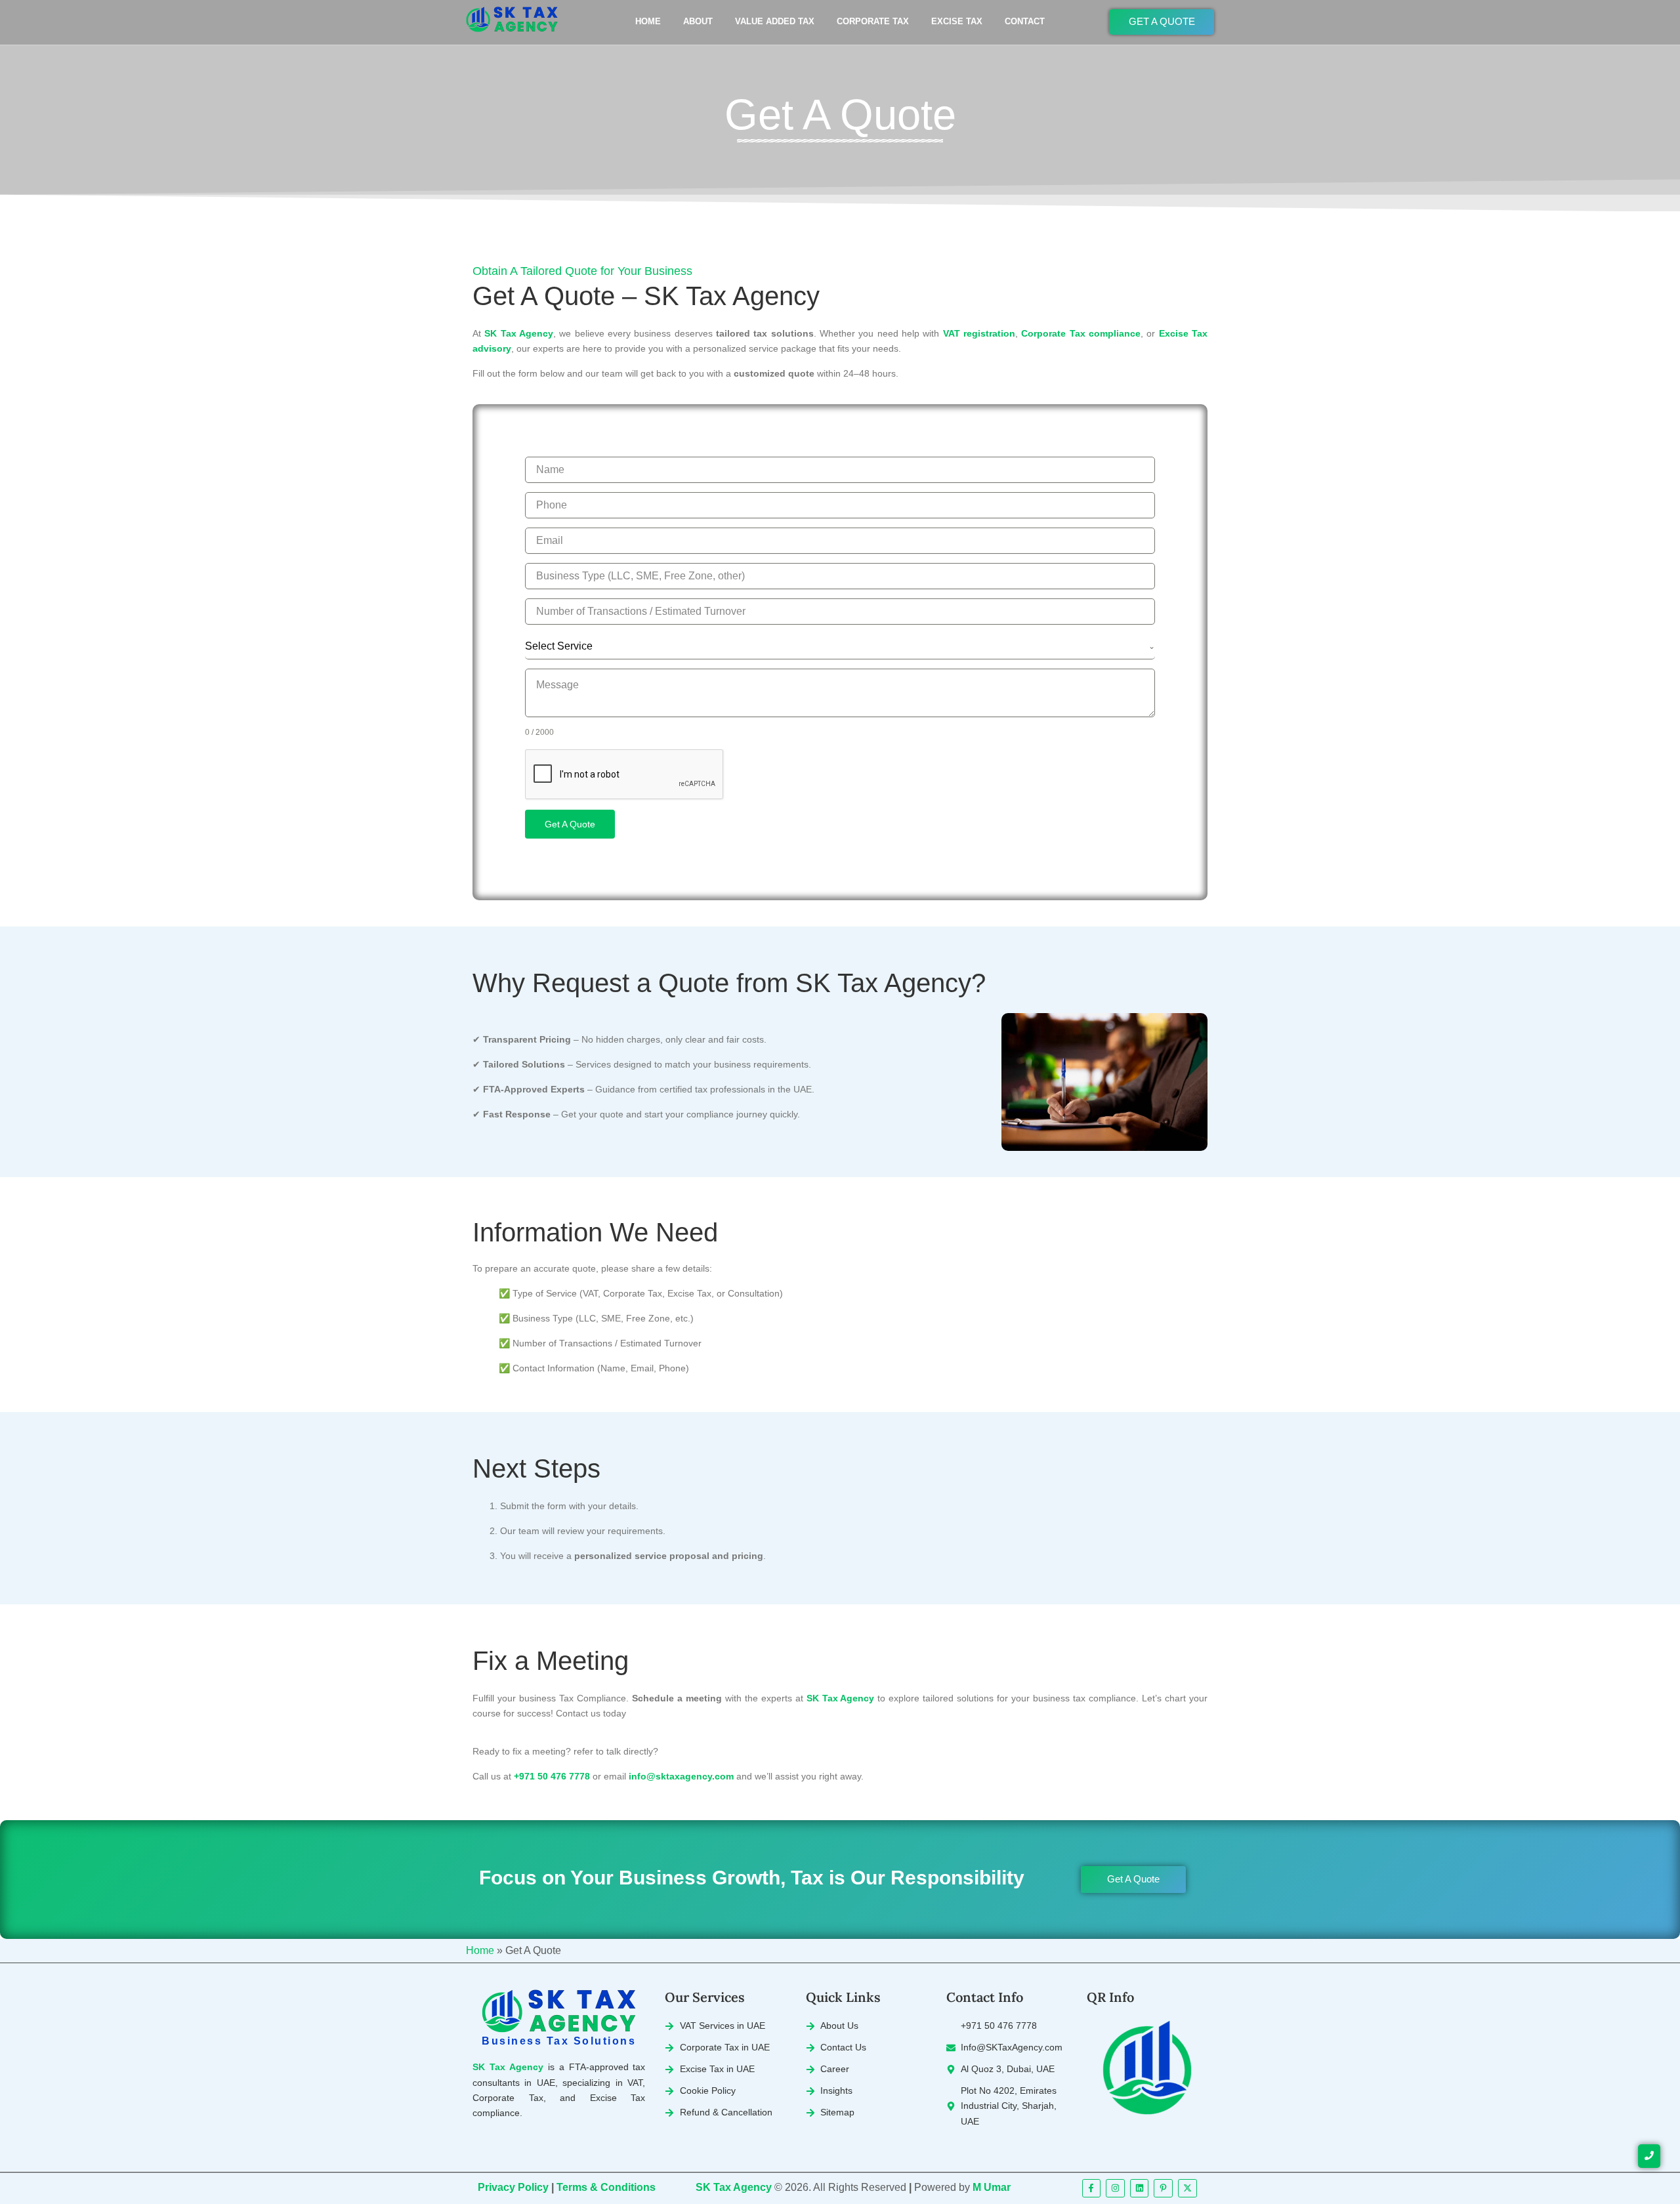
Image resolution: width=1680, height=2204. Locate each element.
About (698, 21)
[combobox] (840, 647)
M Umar (992, 2187)
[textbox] (837, 646)
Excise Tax (957, 21)
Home (648, 21)
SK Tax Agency (734, 2187)
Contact (1025, 21)
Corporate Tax (873, 21)
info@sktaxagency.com (681, 1776)
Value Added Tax (775, 21)
